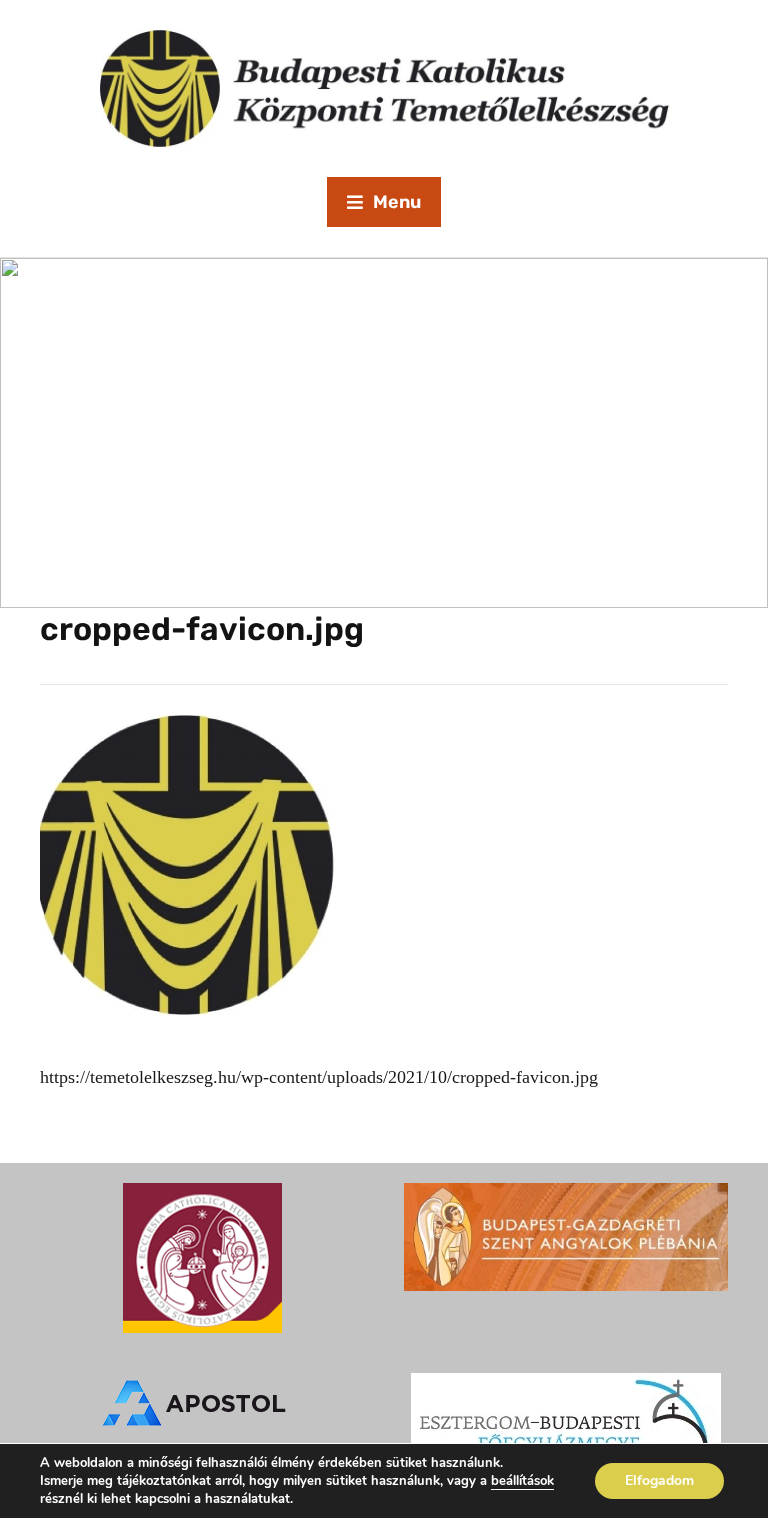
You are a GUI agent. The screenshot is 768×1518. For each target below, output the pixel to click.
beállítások (522, 1481)
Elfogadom (659, 1480)
